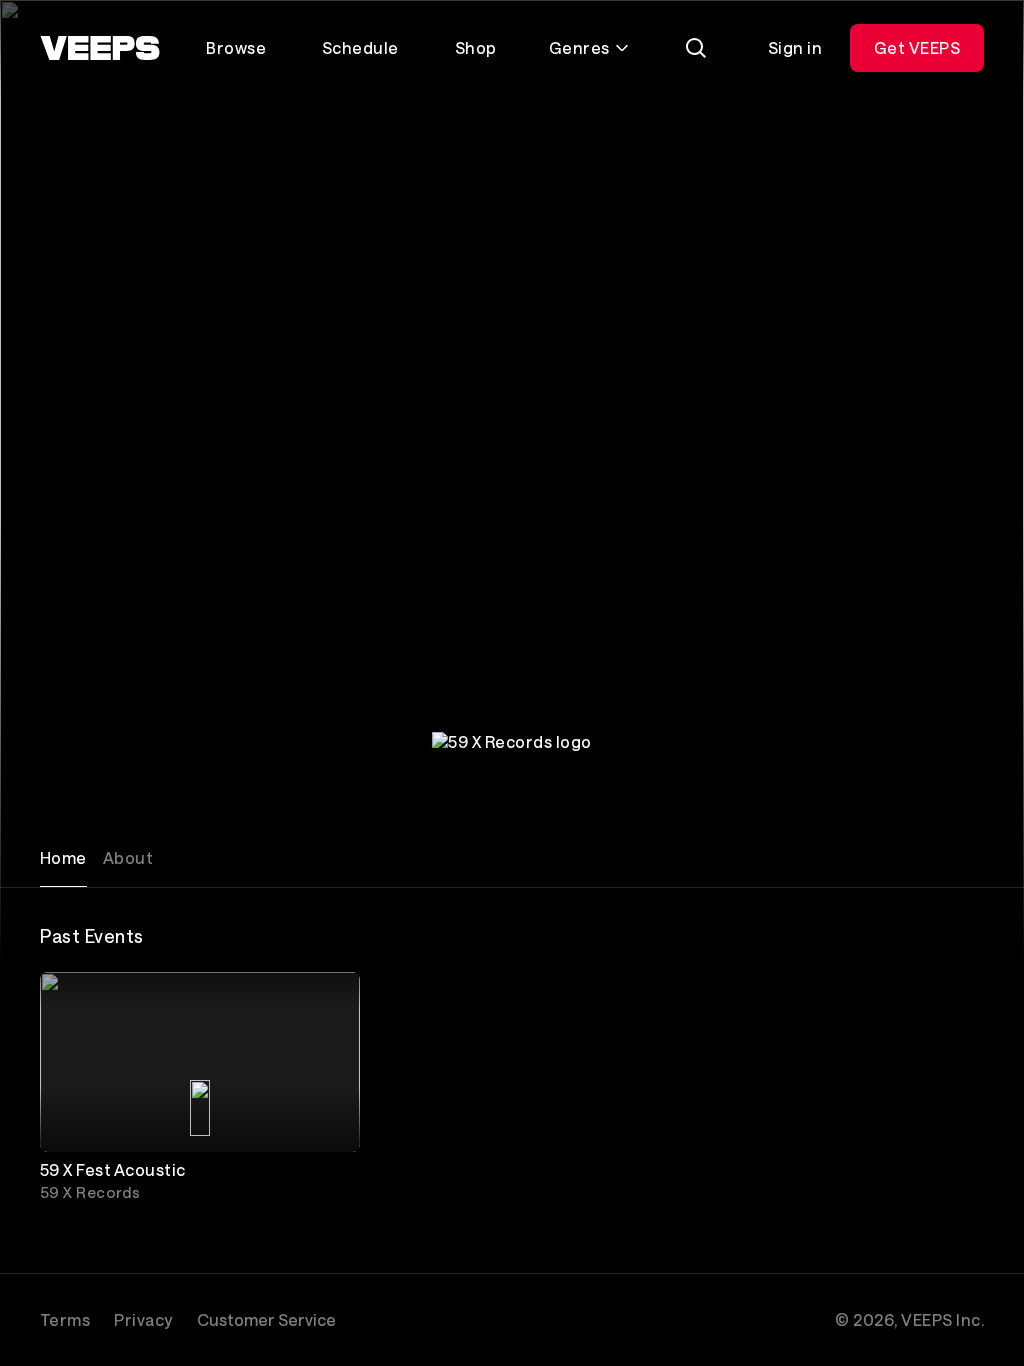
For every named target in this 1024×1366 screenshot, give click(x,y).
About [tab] (128, 857)
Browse (236, 47)
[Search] (696, 48)
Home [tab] (63, 857)
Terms (65, 1319)
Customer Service (266, 1319)
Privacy (143, 1319)
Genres (579, 47)
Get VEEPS (917, 47)
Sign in (795, 47)
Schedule (360, 47)
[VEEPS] (100, 48)
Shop (476, 47)
